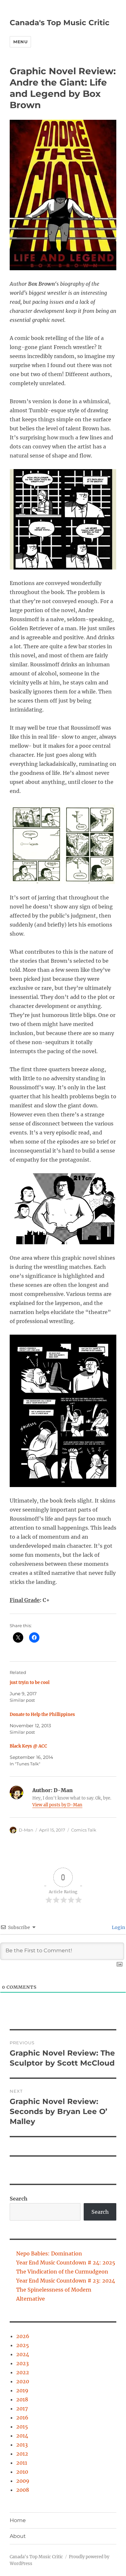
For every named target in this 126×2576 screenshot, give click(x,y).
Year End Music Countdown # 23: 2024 (66, 2281)
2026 (23, 2336)
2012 (22, 2454)
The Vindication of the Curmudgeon (62, 2272)
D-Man (26, 1830)
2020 (23, 2381)
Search (19, 2199)
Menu (20, 42)
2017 (22, 2408)
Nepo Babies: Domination (49, 2253)
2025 (23, 2345)
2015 (22, 2427)
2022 (23, 2372)
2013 (22, 2445)
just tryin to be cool (30, 1683)
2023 (22, 2363)
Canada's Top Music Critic (60, 23)
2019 (22, 2390)
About (18, 2536)
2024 (23, 2354)
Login (118, 1927)
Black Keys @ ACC (28, 1746)
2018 (22, 2399)
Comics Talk (84, 1830)
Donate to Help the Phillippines (42, 1714)
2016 (22, 2417)
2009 (23, 2481)
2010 (22, 2472)
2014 (22, 2436)
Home (18, 2520)
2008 (23, 2490)
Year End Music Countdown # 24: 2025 (66, 2263)
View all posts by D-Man (57, 1805)
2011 (22, 2463)
